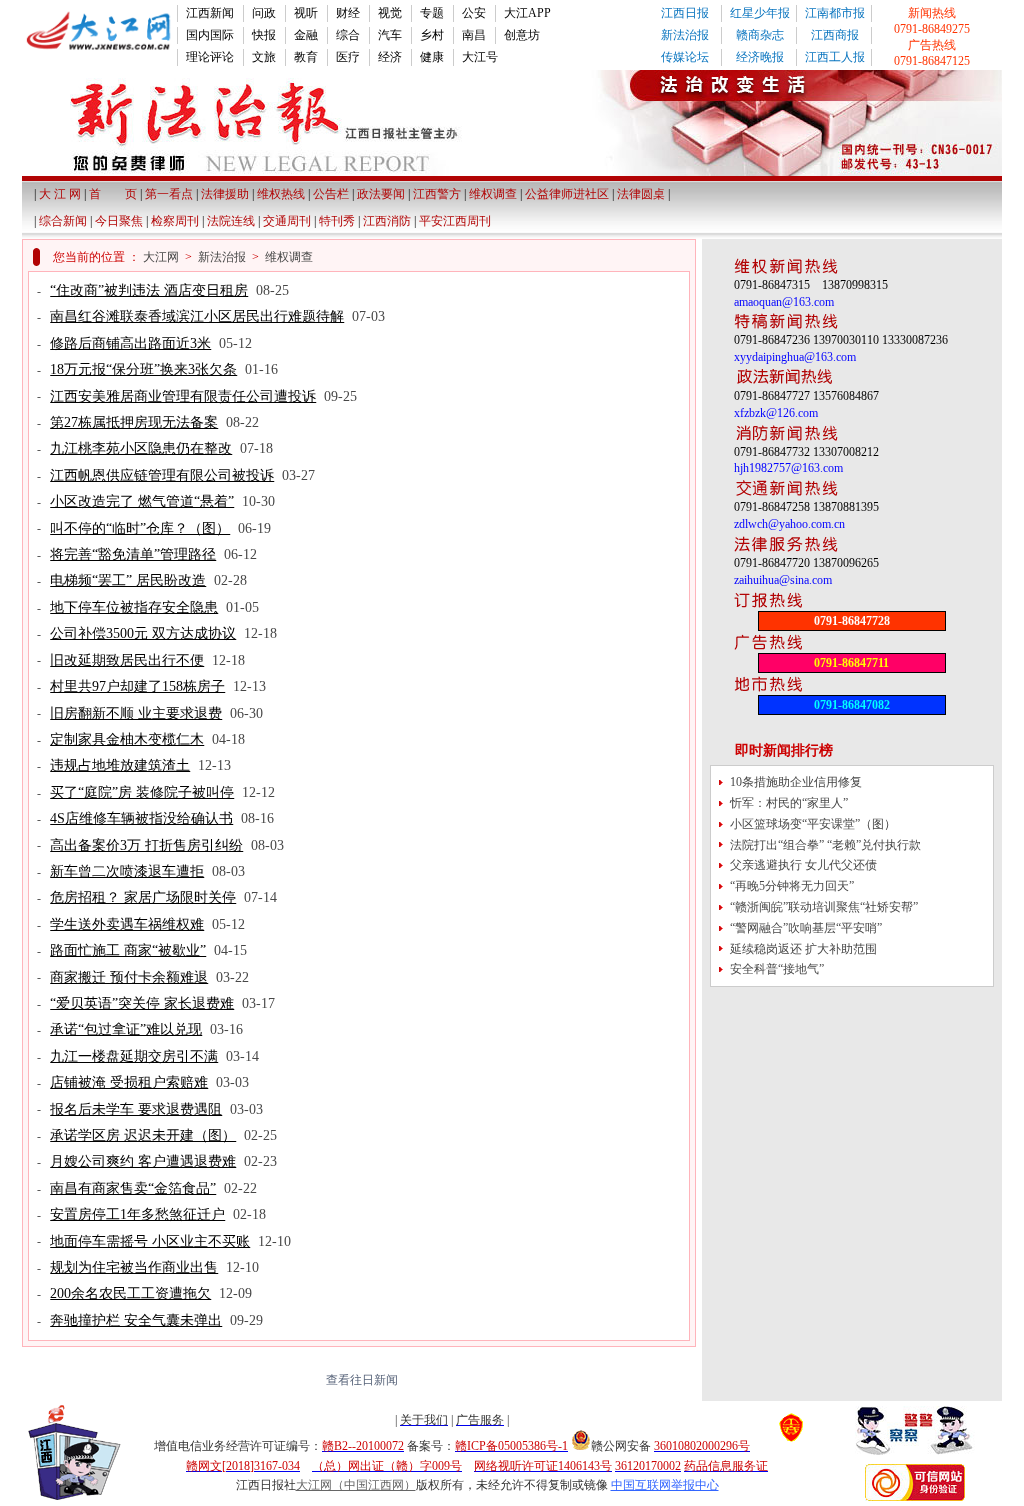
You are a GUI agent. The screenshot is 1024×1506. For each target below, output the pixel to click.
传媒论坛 (685, 57)
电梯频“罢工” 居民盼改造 (128, 580)
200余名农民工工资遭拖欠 (130, 1293)
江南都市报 (835, 13)
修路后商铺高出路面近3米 (130, 343)
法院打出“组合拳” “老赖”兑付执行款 (825, 845)
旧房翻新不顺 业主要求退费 (136, 713)
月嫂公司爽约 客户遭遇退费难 (143, 1161)
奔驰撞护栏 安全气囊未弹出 (136, 1320)
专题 (432, 13)
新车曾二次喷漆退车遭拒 (127, 871)
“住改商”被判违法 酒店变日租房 (149, 290)
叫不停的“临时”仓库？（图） (140, 528)
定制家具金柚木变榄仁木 (127, 739)
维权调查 (289, 257)
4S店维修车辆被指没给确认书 (141, 818)
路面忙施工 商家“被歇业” (128, 950)
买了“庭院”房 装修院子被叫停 (142, 792)
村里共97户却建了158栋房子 (137, 686)
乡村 (432, 35)
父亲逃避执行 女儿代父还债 (803, 865)
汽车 (390, 35)
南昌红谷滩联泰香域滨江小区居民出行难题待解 (197, 316)
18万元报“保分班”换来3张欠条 (143, 369)
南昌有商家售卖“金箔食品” (133, 1188)
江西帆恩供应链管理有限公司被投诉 (162, 475)
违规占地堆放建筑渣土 (120, 765)
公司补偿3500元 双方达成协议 (143, 633)
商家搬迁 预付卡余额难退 (129, 977)
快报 (264, 35)
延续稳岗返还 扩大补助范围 (803, 949)
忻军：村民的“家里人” (789, 803)
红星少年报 (760, 13)
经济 (390, 57)
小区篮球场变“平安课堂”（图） (813, 824)
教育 (306, 57)
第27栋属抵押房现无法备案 (134, 422)
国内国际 (210, 35)
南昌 (474, 35)
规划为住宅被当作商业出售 (134, 1267)
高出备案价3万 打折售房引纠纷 (146, 845)
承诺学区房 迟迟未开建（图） (143, 1135)
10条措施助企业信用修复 (796, 782)
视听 (306, 13)
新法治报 (685, 35)
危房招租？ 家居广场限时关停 (143, 897)
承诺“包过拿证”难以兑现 (126, 1029)
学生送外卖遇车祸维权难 (127, 924)
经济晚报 (760, 57)
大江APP (527, 13)
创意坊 (522, 35)
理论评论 (210, 57)
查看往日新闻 (359, 1380)
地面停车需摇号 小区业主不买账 (150, 1241)
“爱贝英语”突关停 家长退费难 (142, 1003)
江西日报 (685, 13)
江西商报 (835, 35)
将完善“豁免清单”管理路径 (133, 554)
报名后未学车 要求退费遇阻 (136, 1109)
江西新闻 (210, 13)
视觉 (390, 13)
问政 (264, 13)
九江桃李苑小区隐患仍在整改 (141, 448)
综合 (348, 35)
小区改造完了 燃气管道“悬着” (142, 501)
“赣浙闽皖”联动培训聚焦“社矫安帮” (824, 907)
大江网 (161, 257)
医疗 (348, 57)
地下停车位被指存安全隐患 (134, 607)
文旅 (264, 57)
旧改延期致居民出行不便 (127, 660)
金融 (306, 35)
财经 (348, 13)
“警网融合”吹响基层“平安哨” (806, 928)
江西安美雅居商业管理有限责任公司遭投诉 (183, 396)
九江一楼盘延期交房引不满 (134, 1056)
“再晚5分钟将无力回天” (792, 886)
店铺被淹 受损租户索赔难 (129, 1082)
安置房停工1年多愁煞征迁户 (137, 1214)
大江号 (480, 57)
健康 (432, 57)
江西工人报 (835, 57)
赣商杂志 (760, 35)
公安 (474, 13)
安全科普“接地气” (777, 969)
